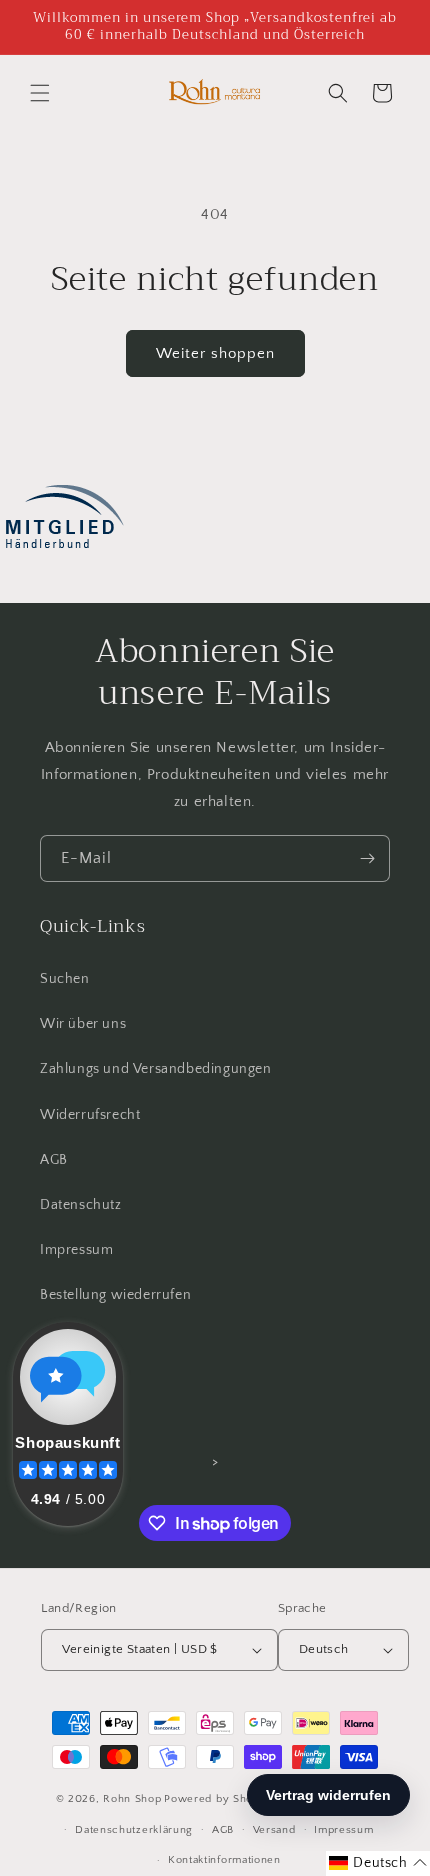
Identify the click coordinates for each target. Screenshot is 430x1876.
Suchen (65, 979)
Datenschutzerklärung (134, 1830)
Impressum (76, 1250)
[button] (40, 93)
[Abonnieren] (367, 858)
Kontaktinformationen (224, 1860)
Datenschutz (81, 1205)
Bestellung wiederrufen (115, 1295)
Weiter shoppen (215, 353)
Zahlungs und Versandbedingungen (156, 1069)
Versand (274, 1830)
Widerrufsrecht (90, 1115)
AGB (54, 1160)
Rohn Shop (132, 1799)
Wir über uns (83, 1024)
